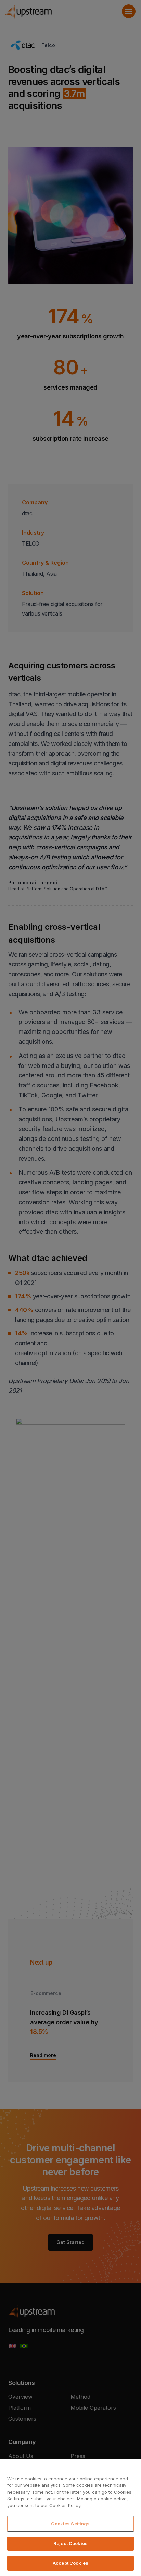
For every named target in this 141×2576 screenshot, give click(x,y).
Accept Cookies (70, 2563)
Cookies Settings (70, 2524)
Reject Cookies (70, 2543)
